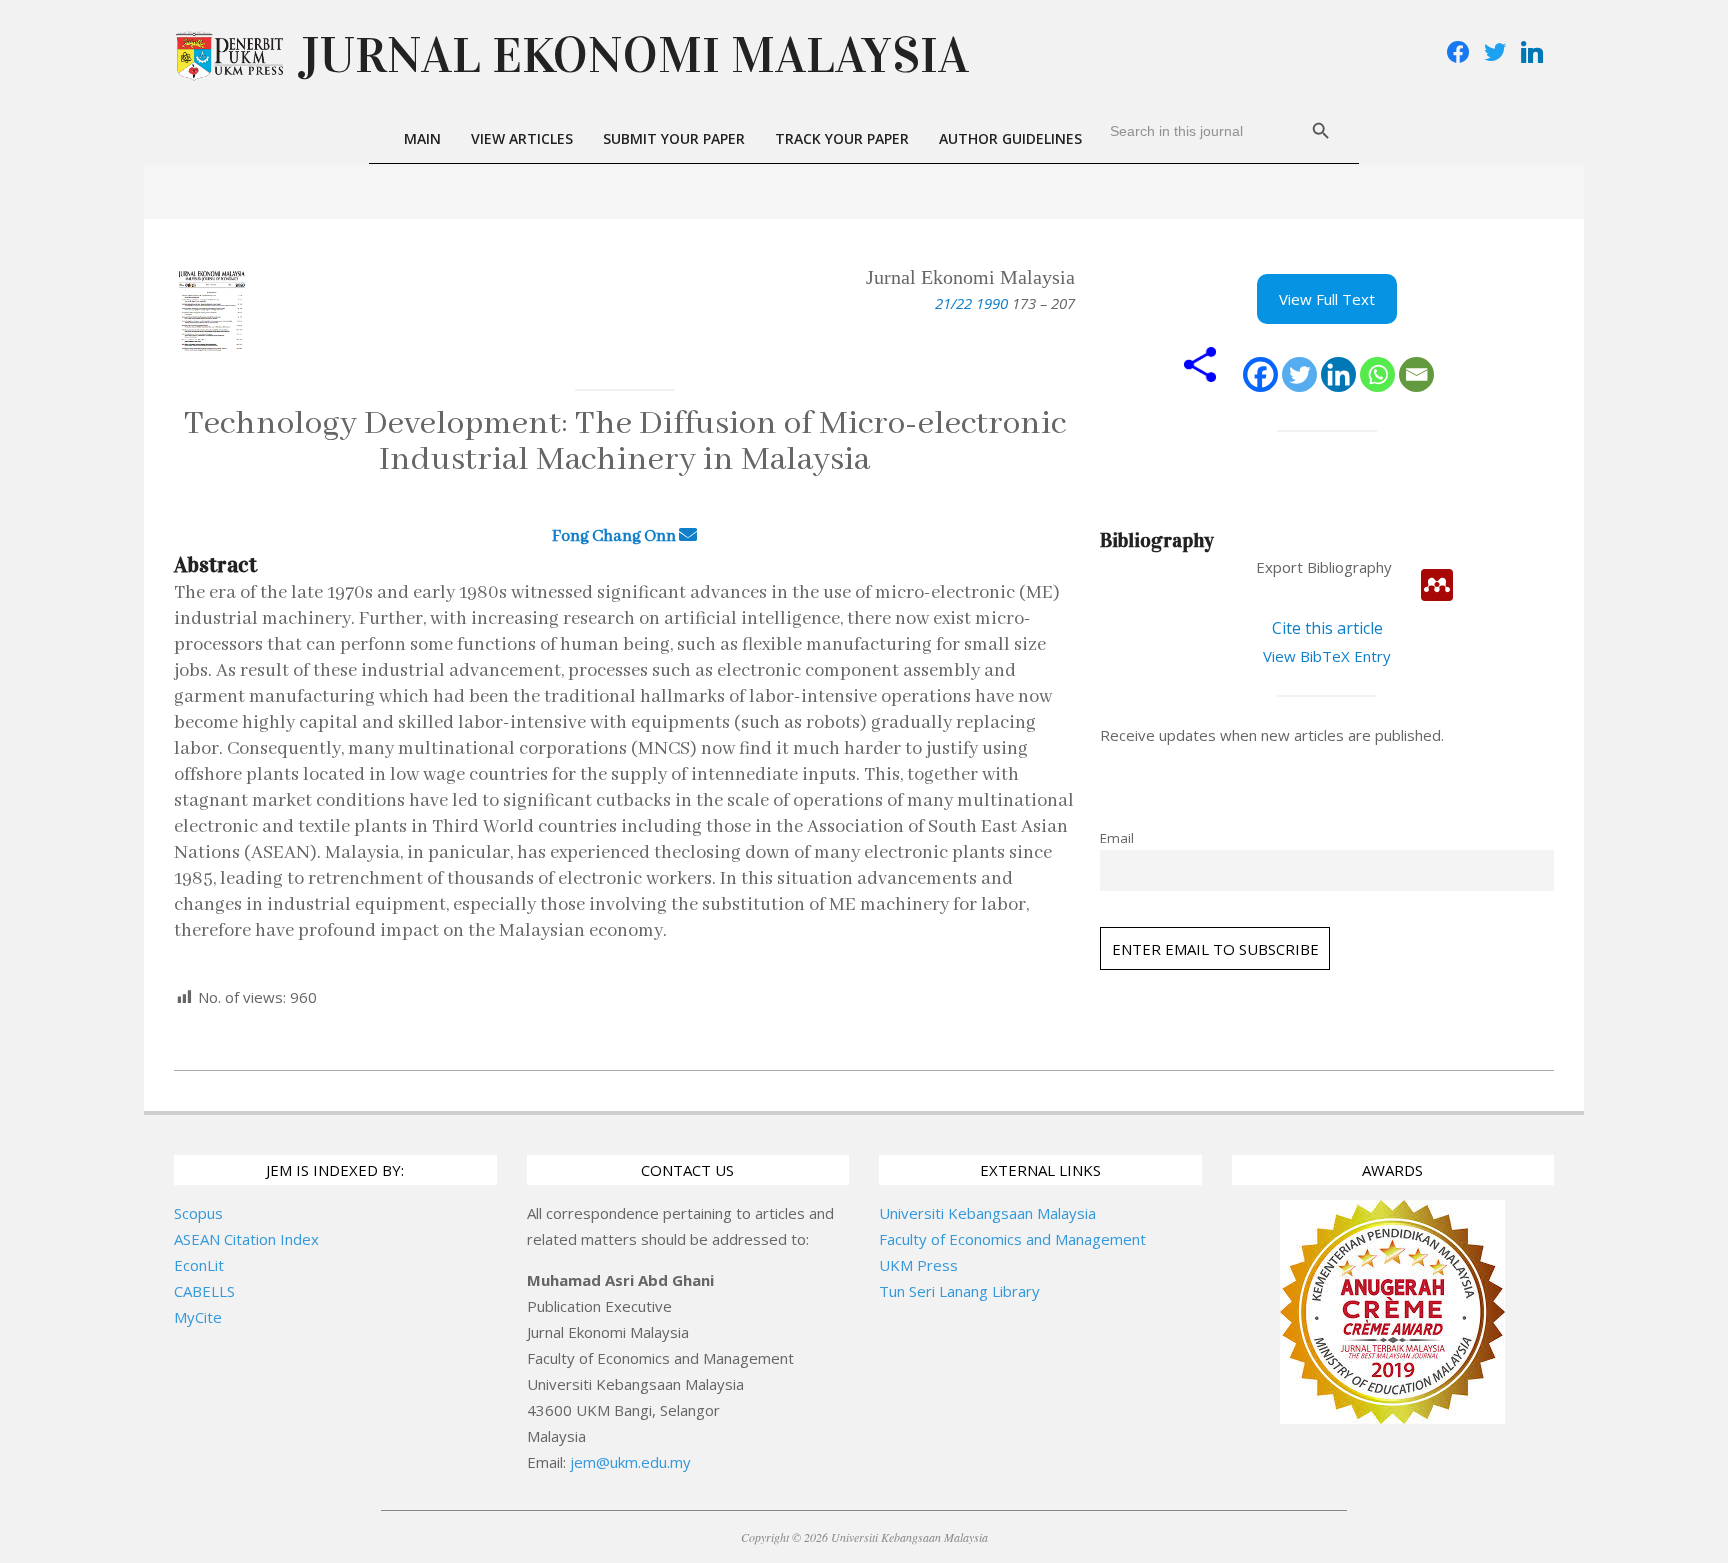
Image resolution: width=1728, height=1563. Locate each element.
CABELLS (204, 1291)
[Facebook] (1260, 374)
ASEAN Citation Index (246, 1239)
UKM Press (918, 1265)
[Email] (1416, 374)
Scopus (198, 1213)
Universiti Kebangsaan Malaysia (987, 1213)
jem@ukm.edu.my (630, 1462)
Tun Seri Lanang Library (959, 1291)
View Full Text (1327, 299)
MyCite (198, 1317)
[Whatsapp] (1377, 374)
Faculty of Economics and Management (1012, 1239)
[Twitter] (1299, 374)
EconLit (199, 1265)
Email (1117, 838)
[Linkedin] (1338, 374)
